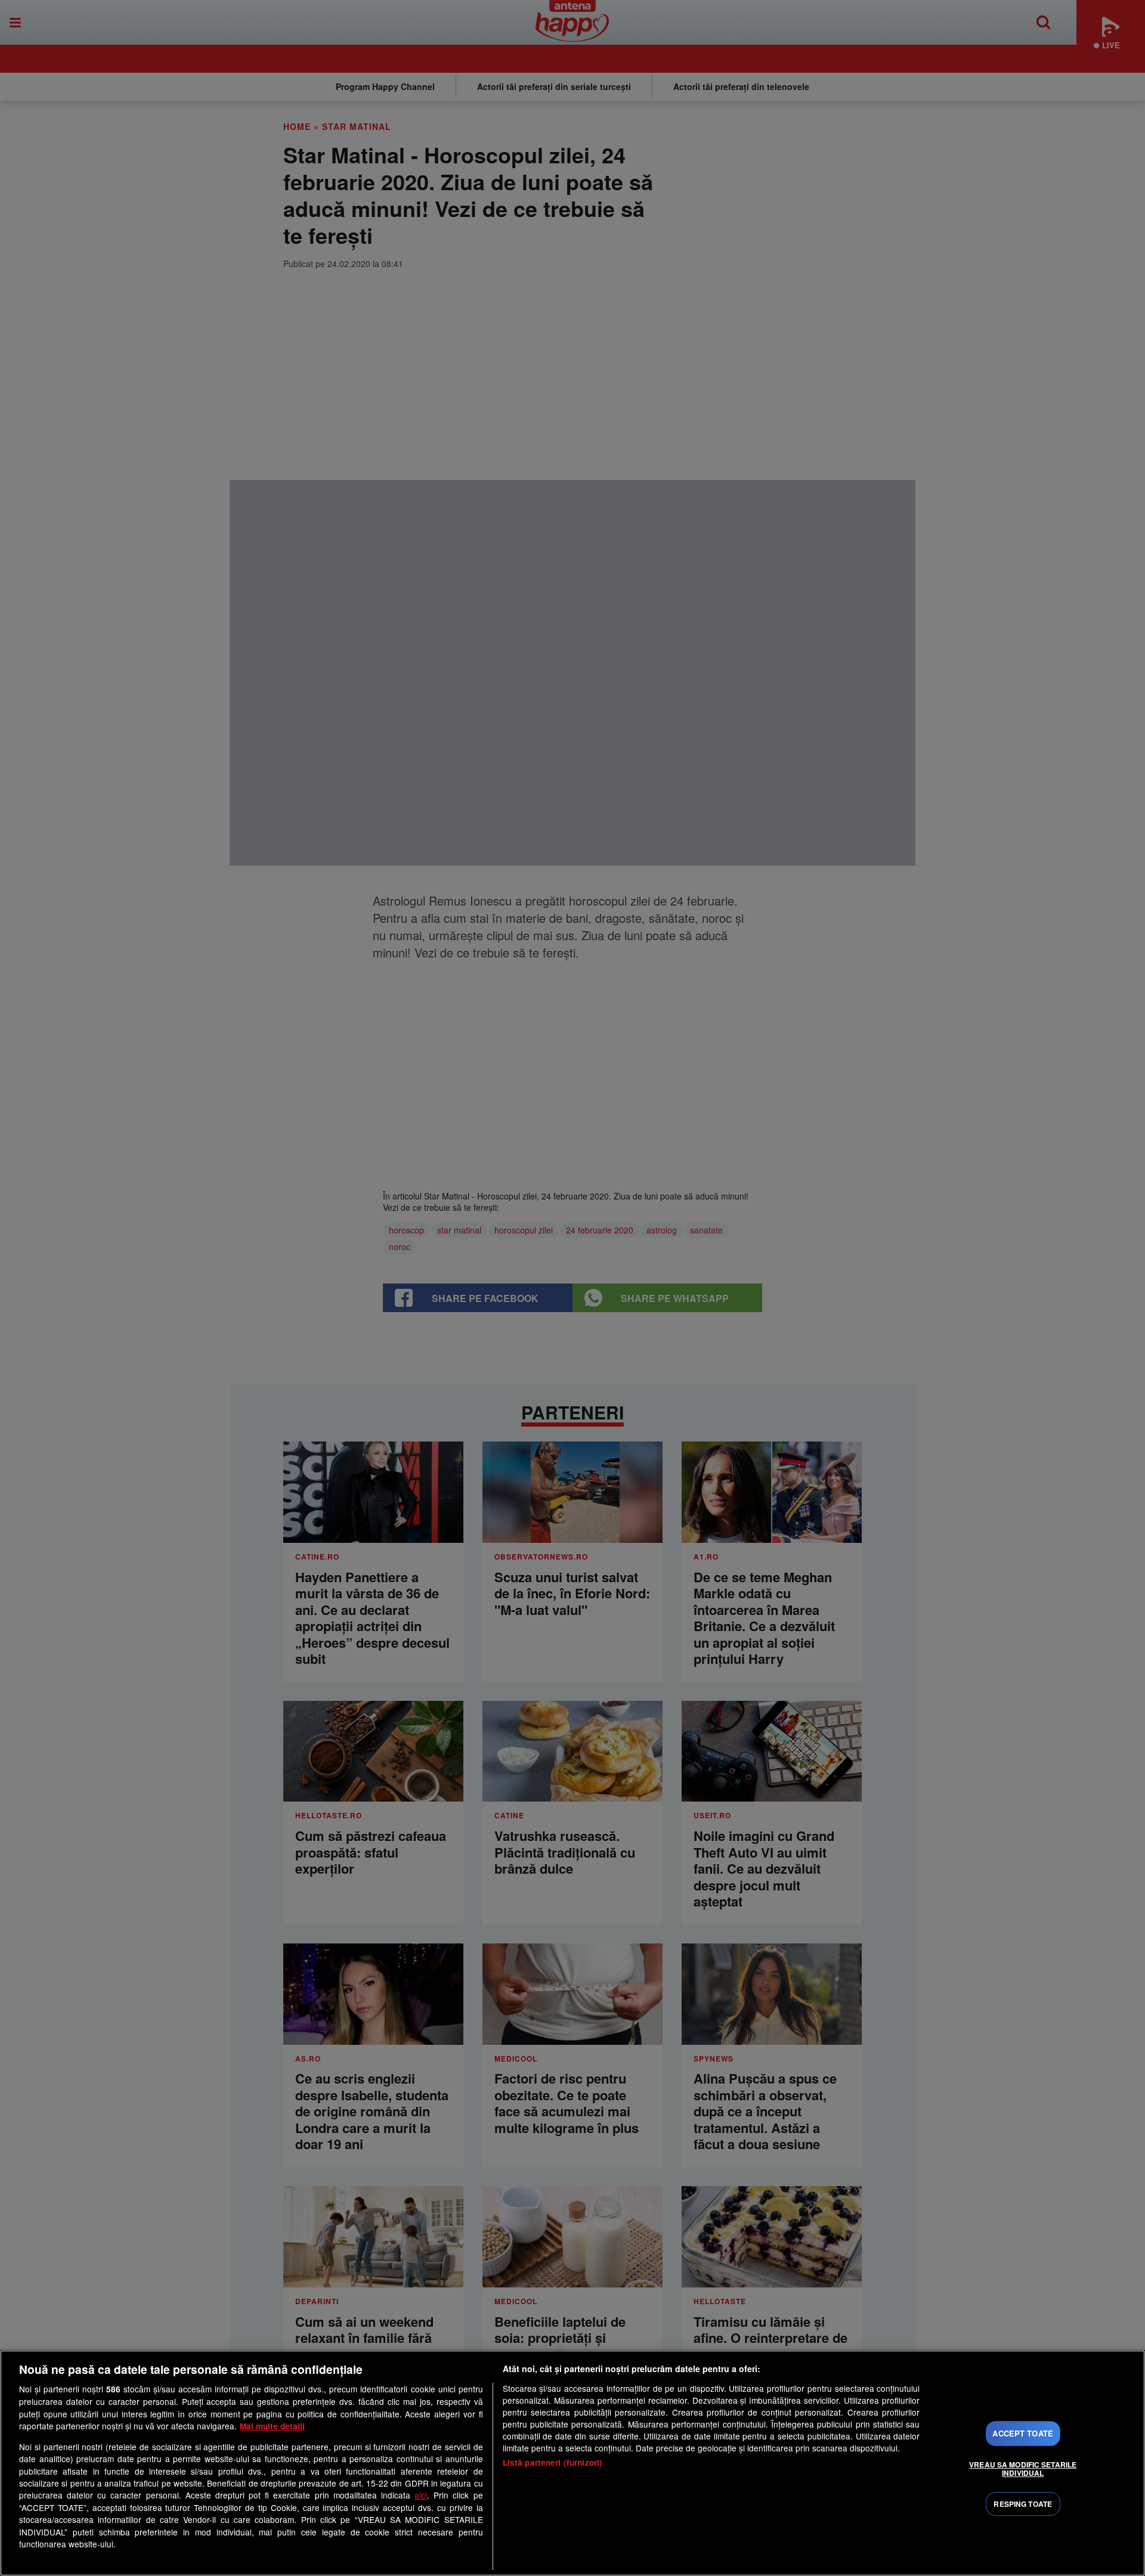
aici (421, 2495)
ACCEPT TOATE (1023, 2434)
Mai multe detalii (272, 2426)
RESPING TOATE (1023, 2504)
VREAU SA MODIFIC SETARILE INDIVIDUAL (1023, 2469)
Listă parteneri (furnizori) (553, 2462)
